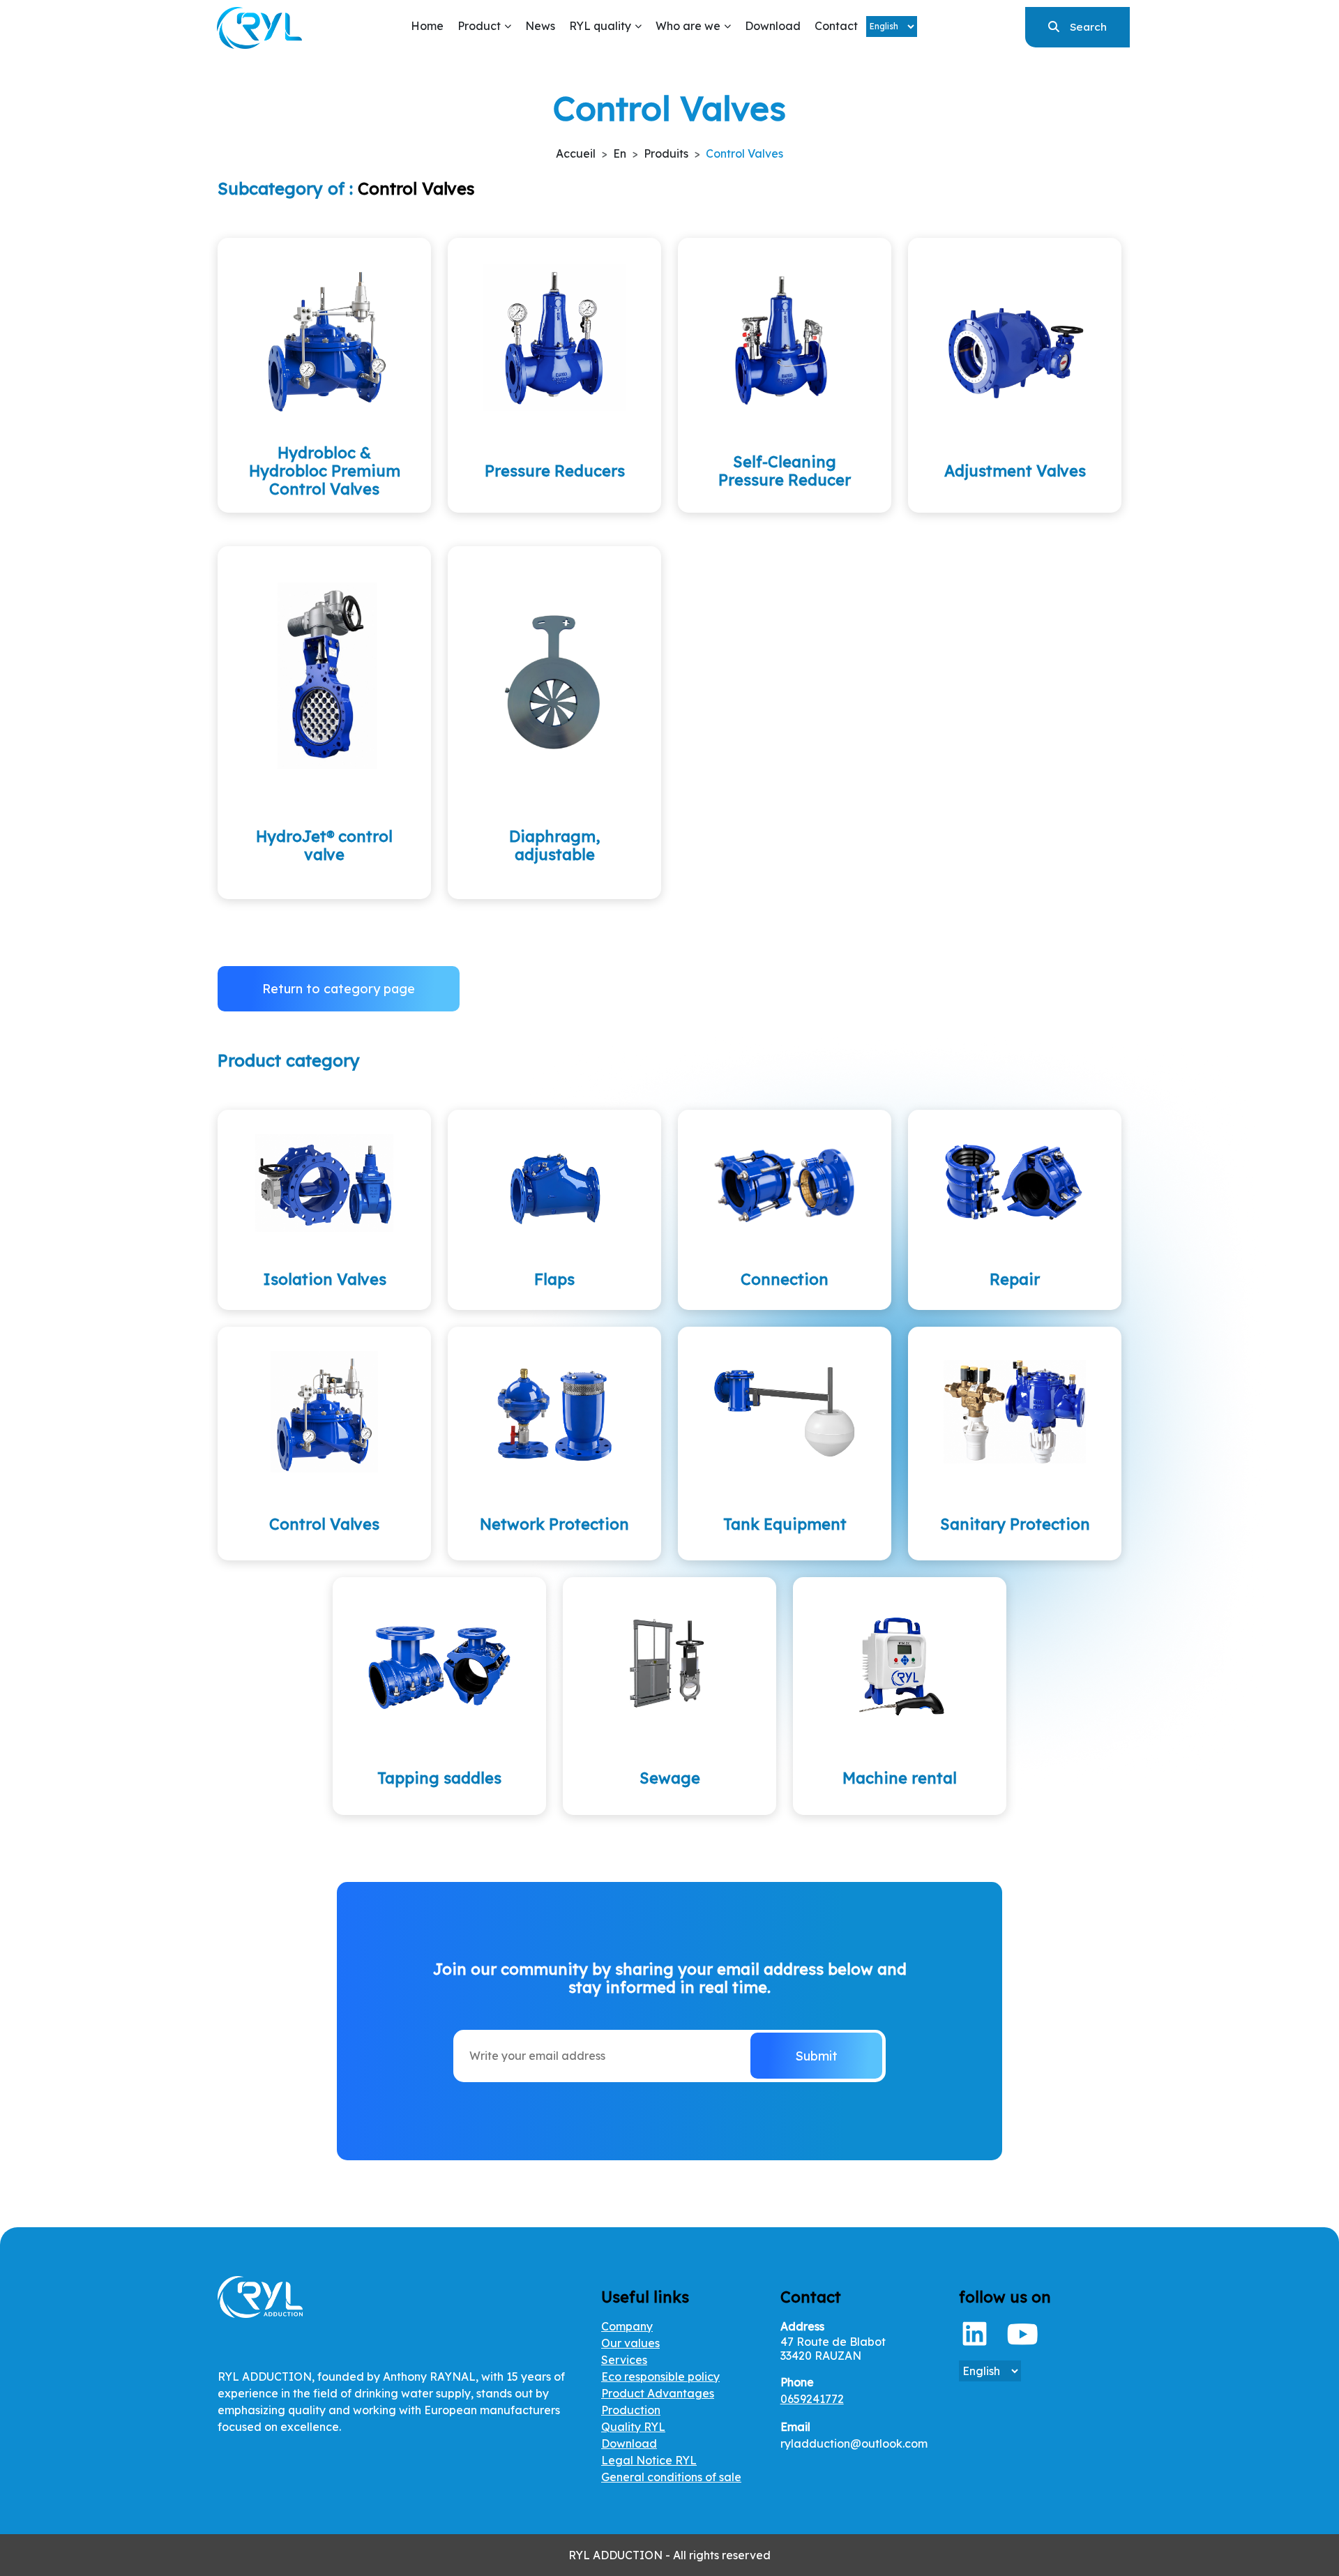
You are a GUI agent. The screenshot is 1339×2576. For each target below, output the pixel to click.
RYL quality (600, 26)
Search (1088, 27)
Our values (630, 2343)
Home (427, 26)
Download (773, 26)
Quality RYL (633, 2427)
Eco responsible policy (660, 2377)
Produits (666, 153)
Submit (816, 2056)
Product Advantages (658, 2393)
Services (624, 2360)
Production (631, 2410)
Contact (836, 26)
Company (627, 2326)
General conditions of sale (671, 2477)
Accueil (576, 153)
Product (479, 26)
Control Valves (744, 153)
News (540, 26)
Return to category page (339, 989)
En (620, 153)
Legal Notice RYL (649, 2460)
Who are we (688, 26)
